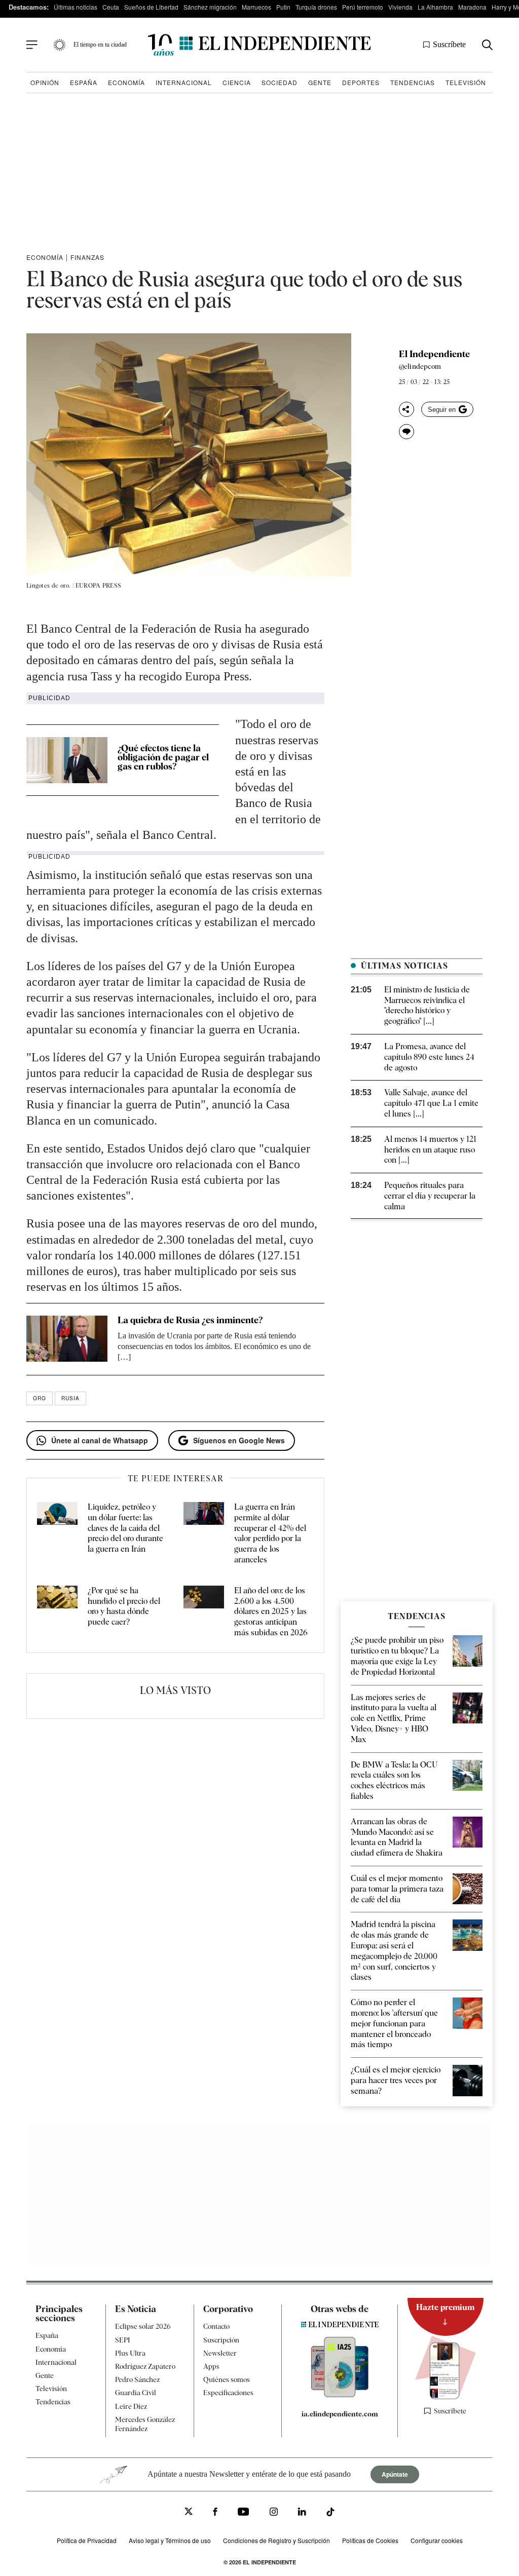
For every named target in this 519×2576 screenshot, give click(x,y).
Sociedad (280, 82)
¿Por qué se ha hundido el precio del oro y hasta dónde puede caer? (124, 1606)
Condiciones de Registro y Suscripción (276, 2540)
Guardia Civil (136, 2393)
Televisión (466, 82)
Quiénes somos (227, 2379)
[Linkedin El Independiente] (302, 2513)
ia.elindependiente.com (340, 2414)
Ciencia (237, 82)
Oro (40, 1398)
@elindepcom (420, 366)
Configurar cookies (437, 2540)
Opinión (45, 82)
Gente (320, 82)
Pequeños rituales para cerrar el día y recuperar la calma (430, 1196)
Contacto (216, 2326)
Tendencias (413, 82)
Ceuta (111, 7)
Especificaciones (228, 2393)
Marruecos (256, 7)
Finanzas (87, 257)
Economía (126, 82)
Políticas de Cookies (370, 2540)
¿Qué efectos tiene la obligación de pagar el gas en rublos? (163, 757)
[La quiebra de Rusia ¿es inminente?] (67, 1339)
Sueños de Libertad (151, 7)
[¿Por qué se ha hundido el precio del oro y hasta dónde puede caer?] (57, 1612)
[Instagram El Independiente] (274, 2513)
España (84, 82)
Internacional (184, 82)
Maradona (472, 7)
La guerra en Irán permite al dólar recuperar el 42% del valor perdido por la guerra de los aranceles (270, 1533)
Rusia (70, 1398)
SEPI (123, 2340)
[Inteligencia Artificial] (340, 2395)
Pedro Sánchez (137, 2379)
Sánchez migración (210, 7)
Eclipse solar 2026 (143, 2326)
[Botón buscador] (487, 45)
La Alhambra (435, 7)
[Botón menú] (32, 45)
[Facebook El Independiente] (215, 2513)
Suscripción (221, 2340)
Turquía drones (316, 7)
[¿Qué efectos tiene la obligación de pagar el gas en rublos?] (67, 760)
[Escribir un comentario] (406, 432)
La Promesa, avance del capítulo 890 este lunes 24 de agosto (429, 1057)
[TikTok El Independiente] (330, 2513)
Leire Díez (131, 2406)
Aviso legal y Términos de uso (170, 2540)
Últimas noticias (76, 7)
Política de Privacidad (87, 2540)
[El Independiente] (259, 45)
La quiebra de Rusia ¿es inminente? (190, 1320)
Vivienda (400, 7)
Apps (211, 2366)
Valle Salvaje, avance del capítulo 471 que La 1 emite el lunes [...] (431, 1103)
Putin (283, 7)
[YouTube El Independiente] (244, 2513)
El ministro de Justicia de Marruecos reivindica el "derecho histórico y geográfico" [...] (427, 1005)
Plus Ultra (130, 2353)
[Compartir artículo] (406, 409)
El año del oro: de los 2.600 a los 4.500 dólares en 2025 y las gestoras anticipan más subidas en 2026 (271, 1611)
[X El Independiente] (189, 2512)
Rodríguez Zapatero (145, 2366)
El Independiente (434, 354)
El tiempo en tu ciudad (100, 45)
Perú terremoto (363, 7)
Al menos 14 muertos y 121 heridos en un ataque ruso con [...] (430, 1150)
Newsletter (220, 2353)
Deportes (361, 82)
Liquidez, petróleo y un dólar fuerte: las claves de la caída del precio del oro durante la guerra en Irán (125, 1528)
